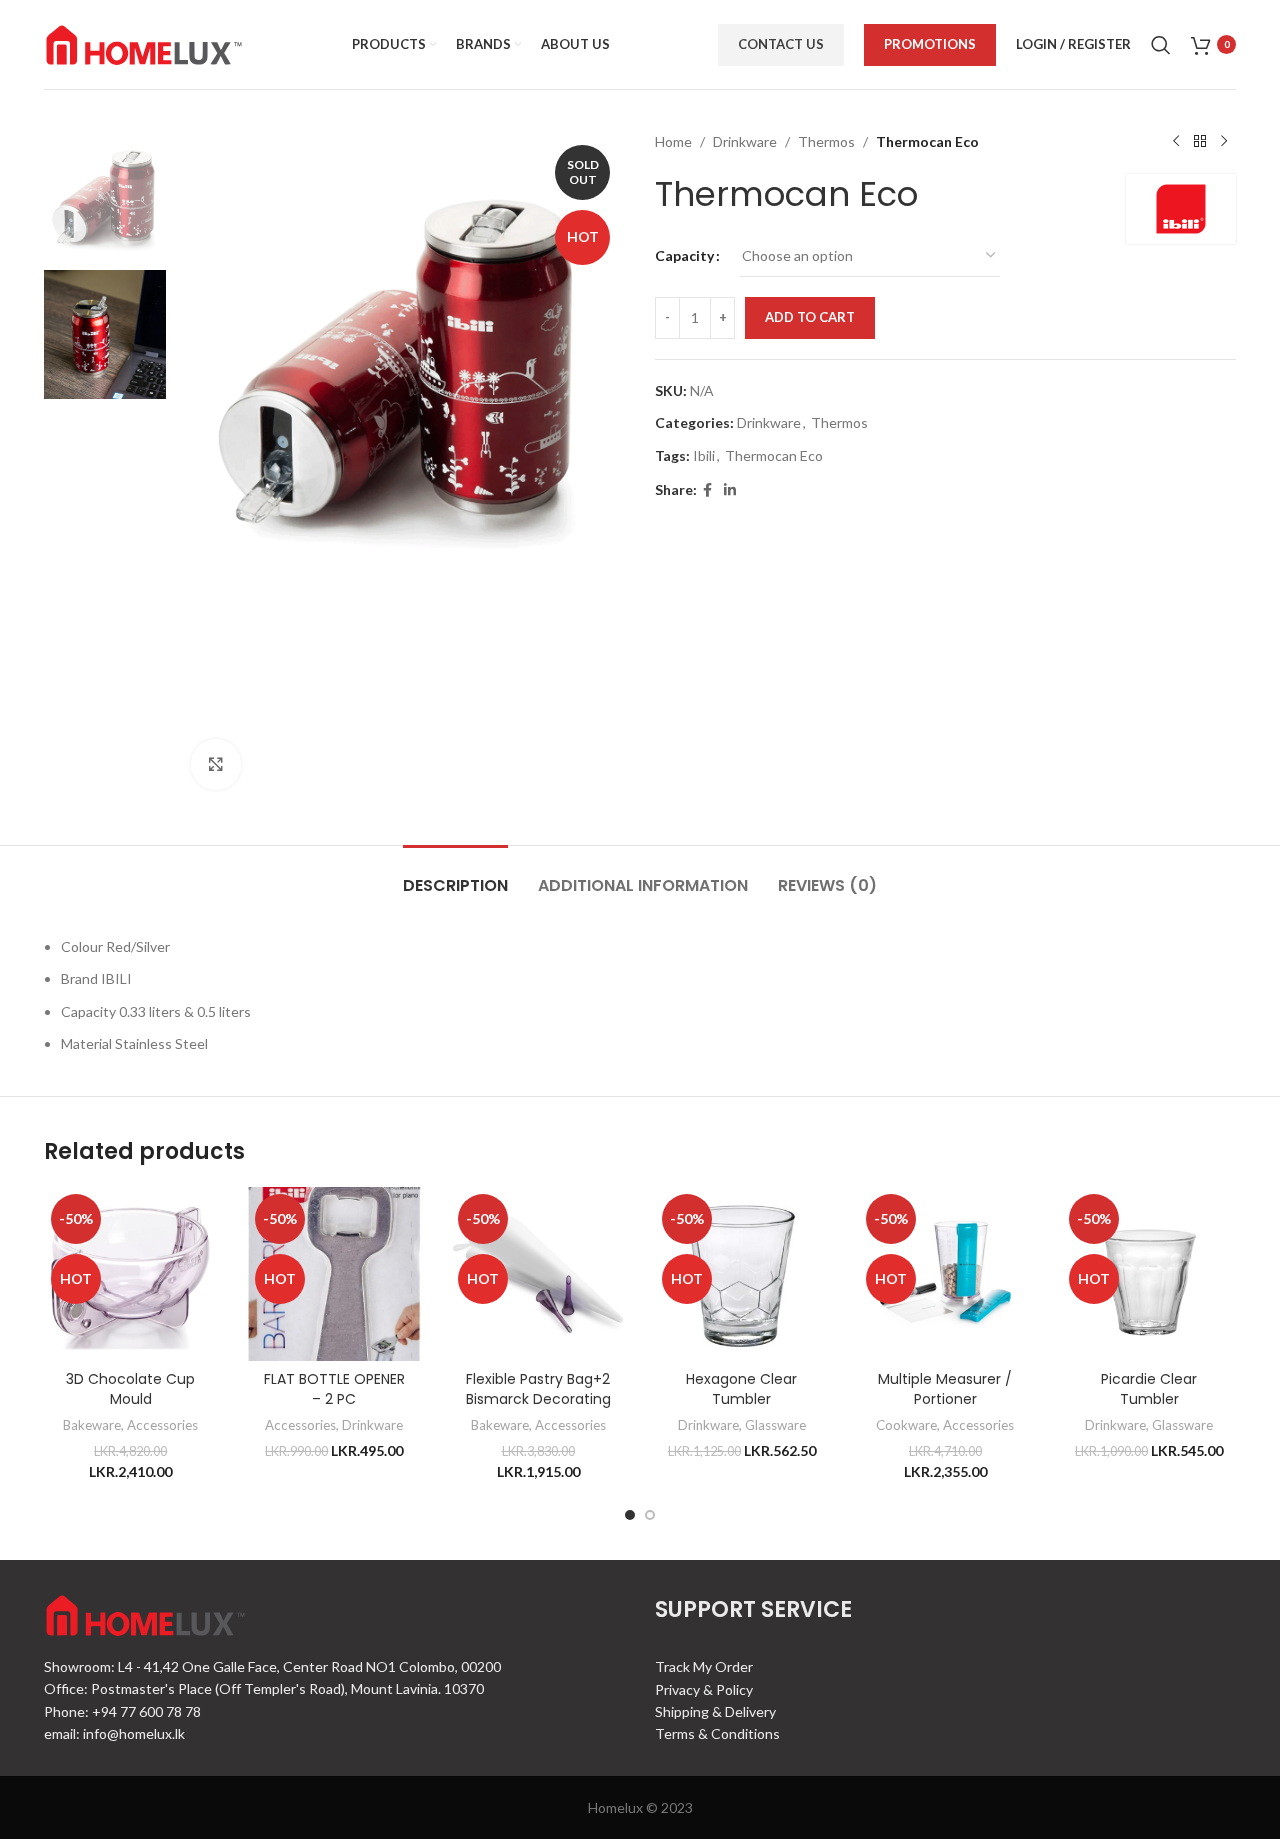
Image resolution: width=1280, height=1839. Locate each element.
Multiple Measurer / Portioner (945, 1389)
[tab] (455, 875)
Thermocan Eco (774, 455)
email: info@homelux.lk (114, 1733)
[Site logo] (144, 42)
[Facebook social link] (707, 490)
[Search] (1161, 45)
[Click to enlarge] (216, 764)
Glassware (775, 1425)
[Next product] (1224, 142)
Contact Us (781, 44)
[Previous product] (1176, 142)
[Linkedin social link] (730, 490)
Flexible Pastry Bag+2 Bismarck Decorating (538, 1389)
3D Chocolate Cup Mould (130, 1389)
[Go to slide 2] (650, 1515)
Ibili (704, 455)
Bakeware (92, 1425)
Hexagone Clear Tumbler (741, 1389)
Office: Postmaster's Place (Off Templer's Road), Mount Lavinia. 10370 (264, 1688)
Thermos (826, 141)
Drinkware (745, 141)
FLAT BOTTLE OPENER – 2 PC (334, 1389)
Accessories (162, 1425)
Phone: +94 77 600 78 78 (122, 1711)
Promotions (930, 44)
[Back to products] (1200, 142)
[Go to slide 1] (630, 1515)
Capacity (684, 255)
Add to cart (810, 317)
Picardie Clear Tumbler (1149, 1389)
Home (673, 141)
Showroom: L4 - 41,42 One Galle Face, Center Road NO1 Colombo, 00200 (272, 1666)
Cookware (906, 1425)
